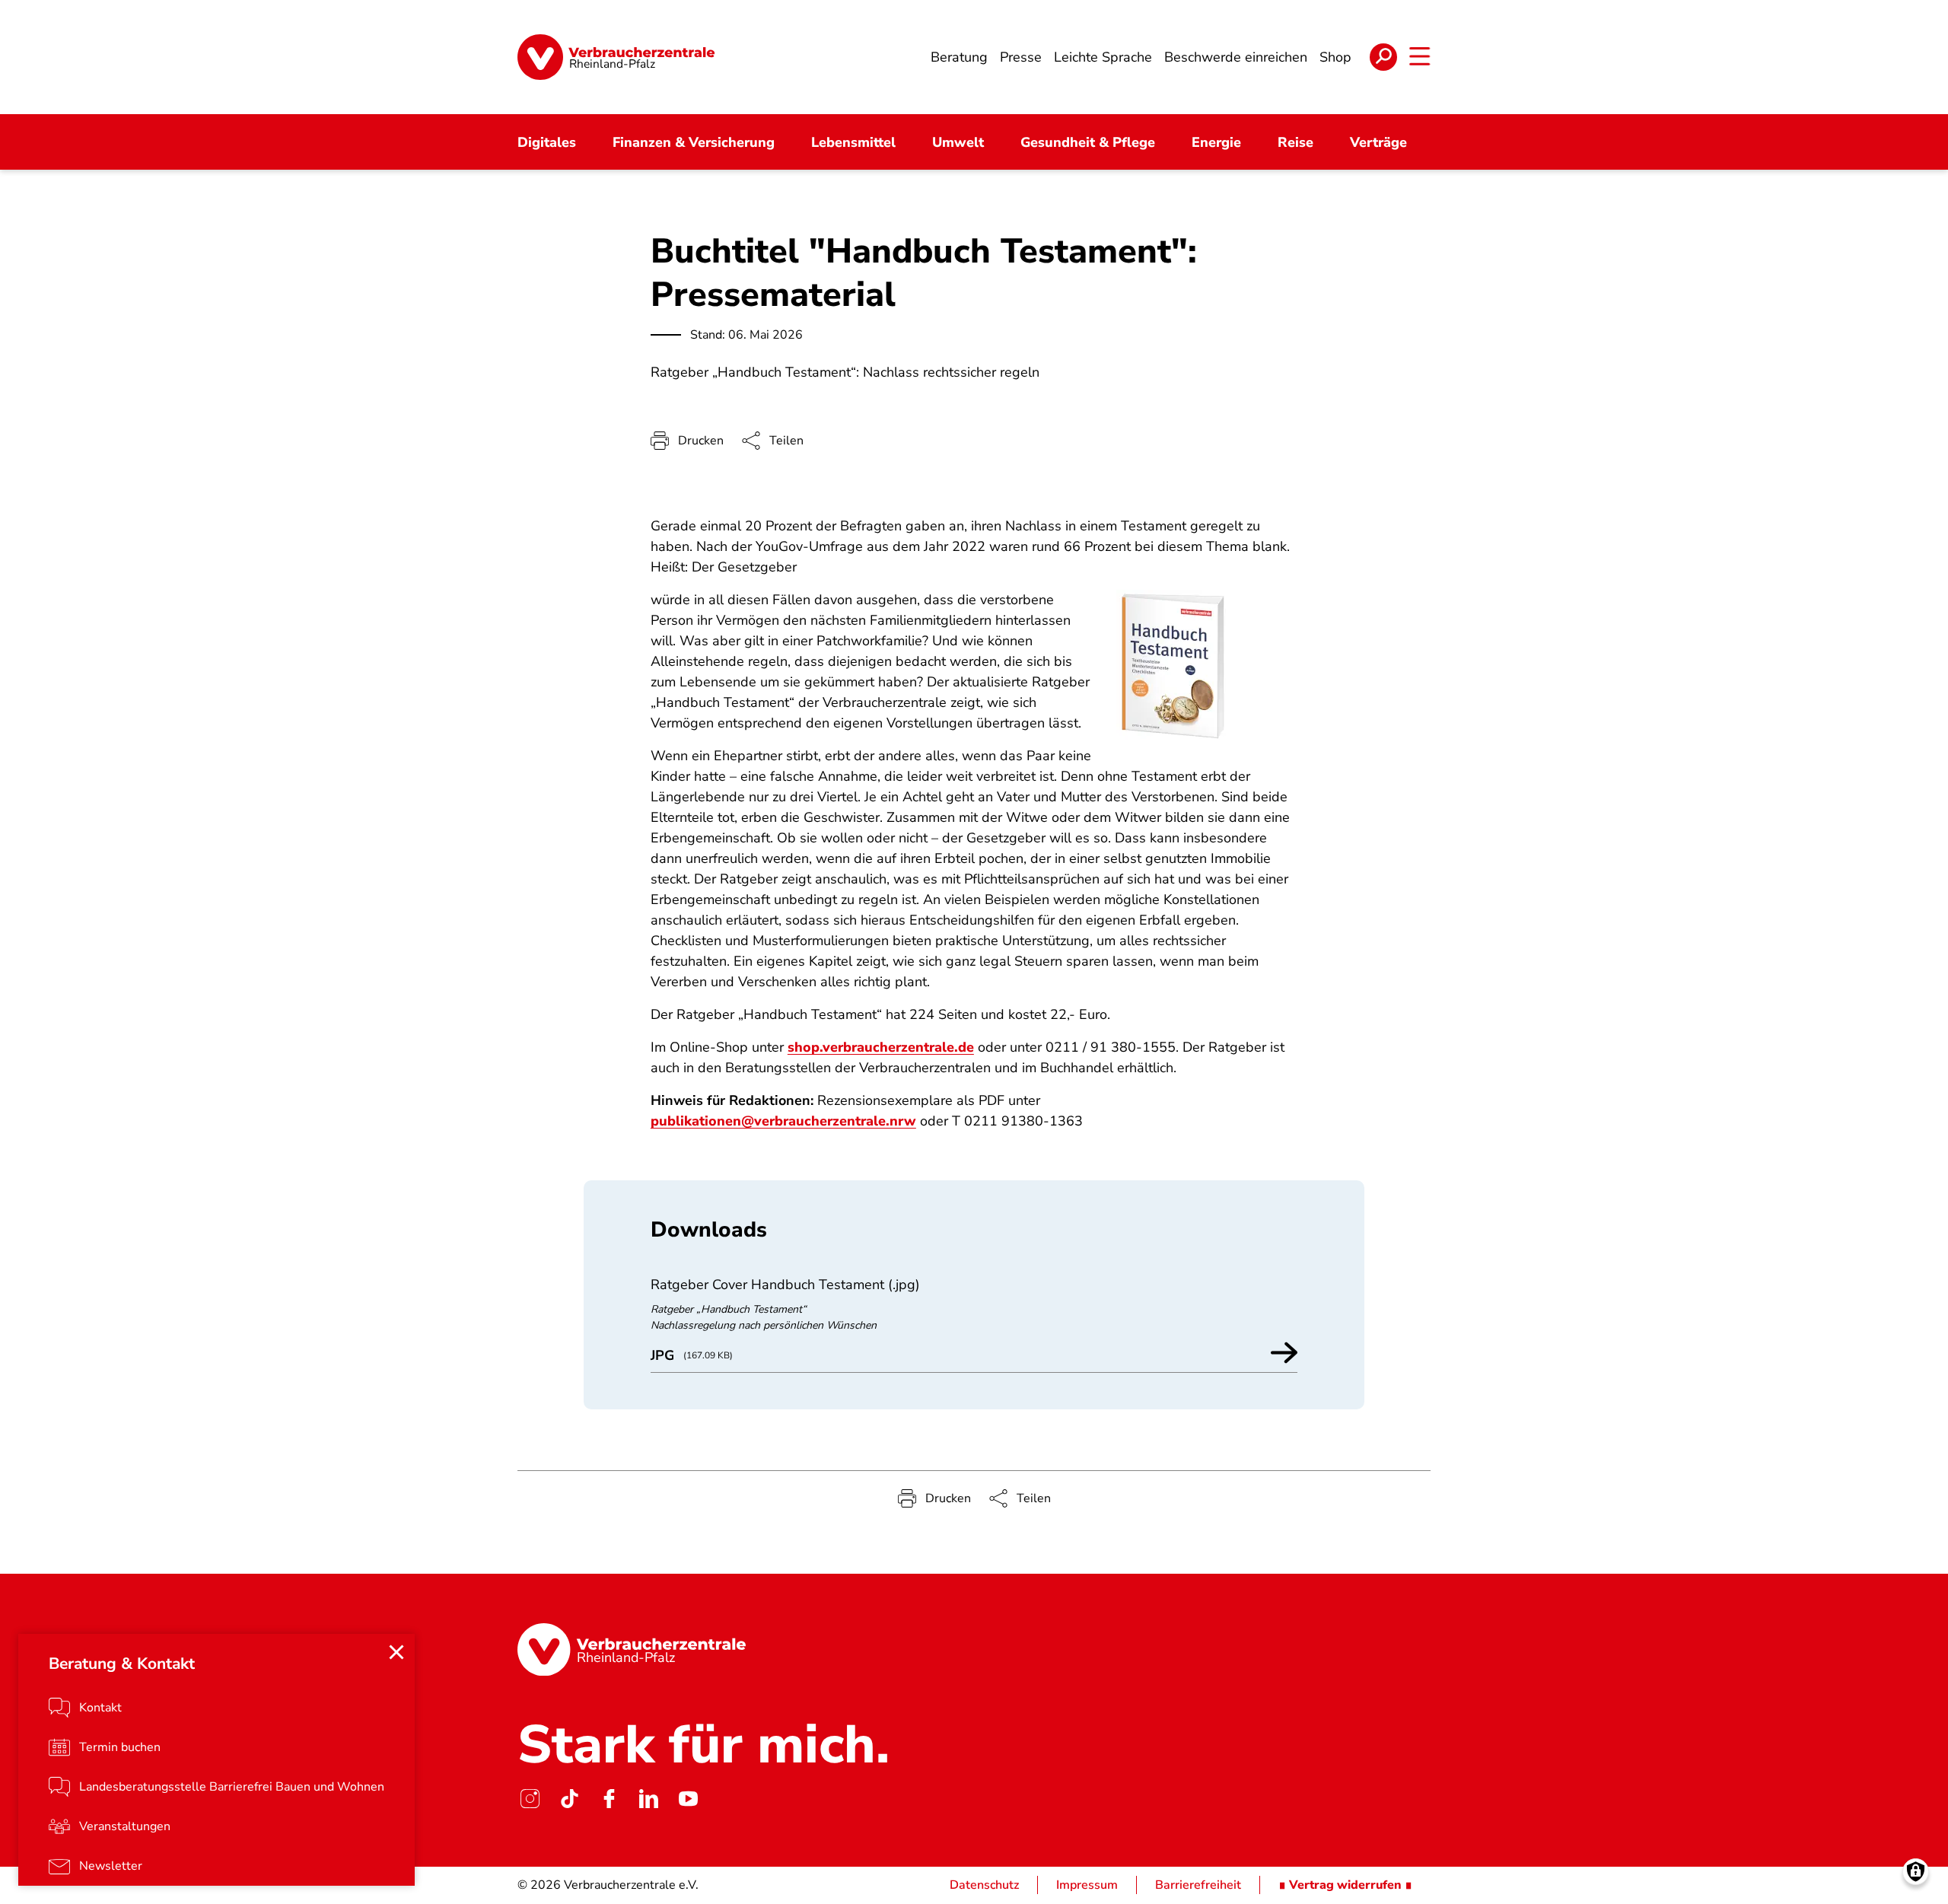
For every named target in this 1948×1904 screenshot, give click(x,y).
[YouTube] (688, 1798)
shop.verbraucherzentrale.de (881, 1047)
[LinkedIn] (648, 1798)
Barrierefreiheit (1198, 1885)
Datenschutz (984, 1885)
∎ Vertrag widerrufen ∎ (1345, 1885)
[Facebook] (609, 1798)
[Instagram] (530, 1798)
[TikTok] (569, 1798)
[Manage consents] (1916, 1872)
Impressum (1087, 1885)
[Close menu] (396, 1652)
